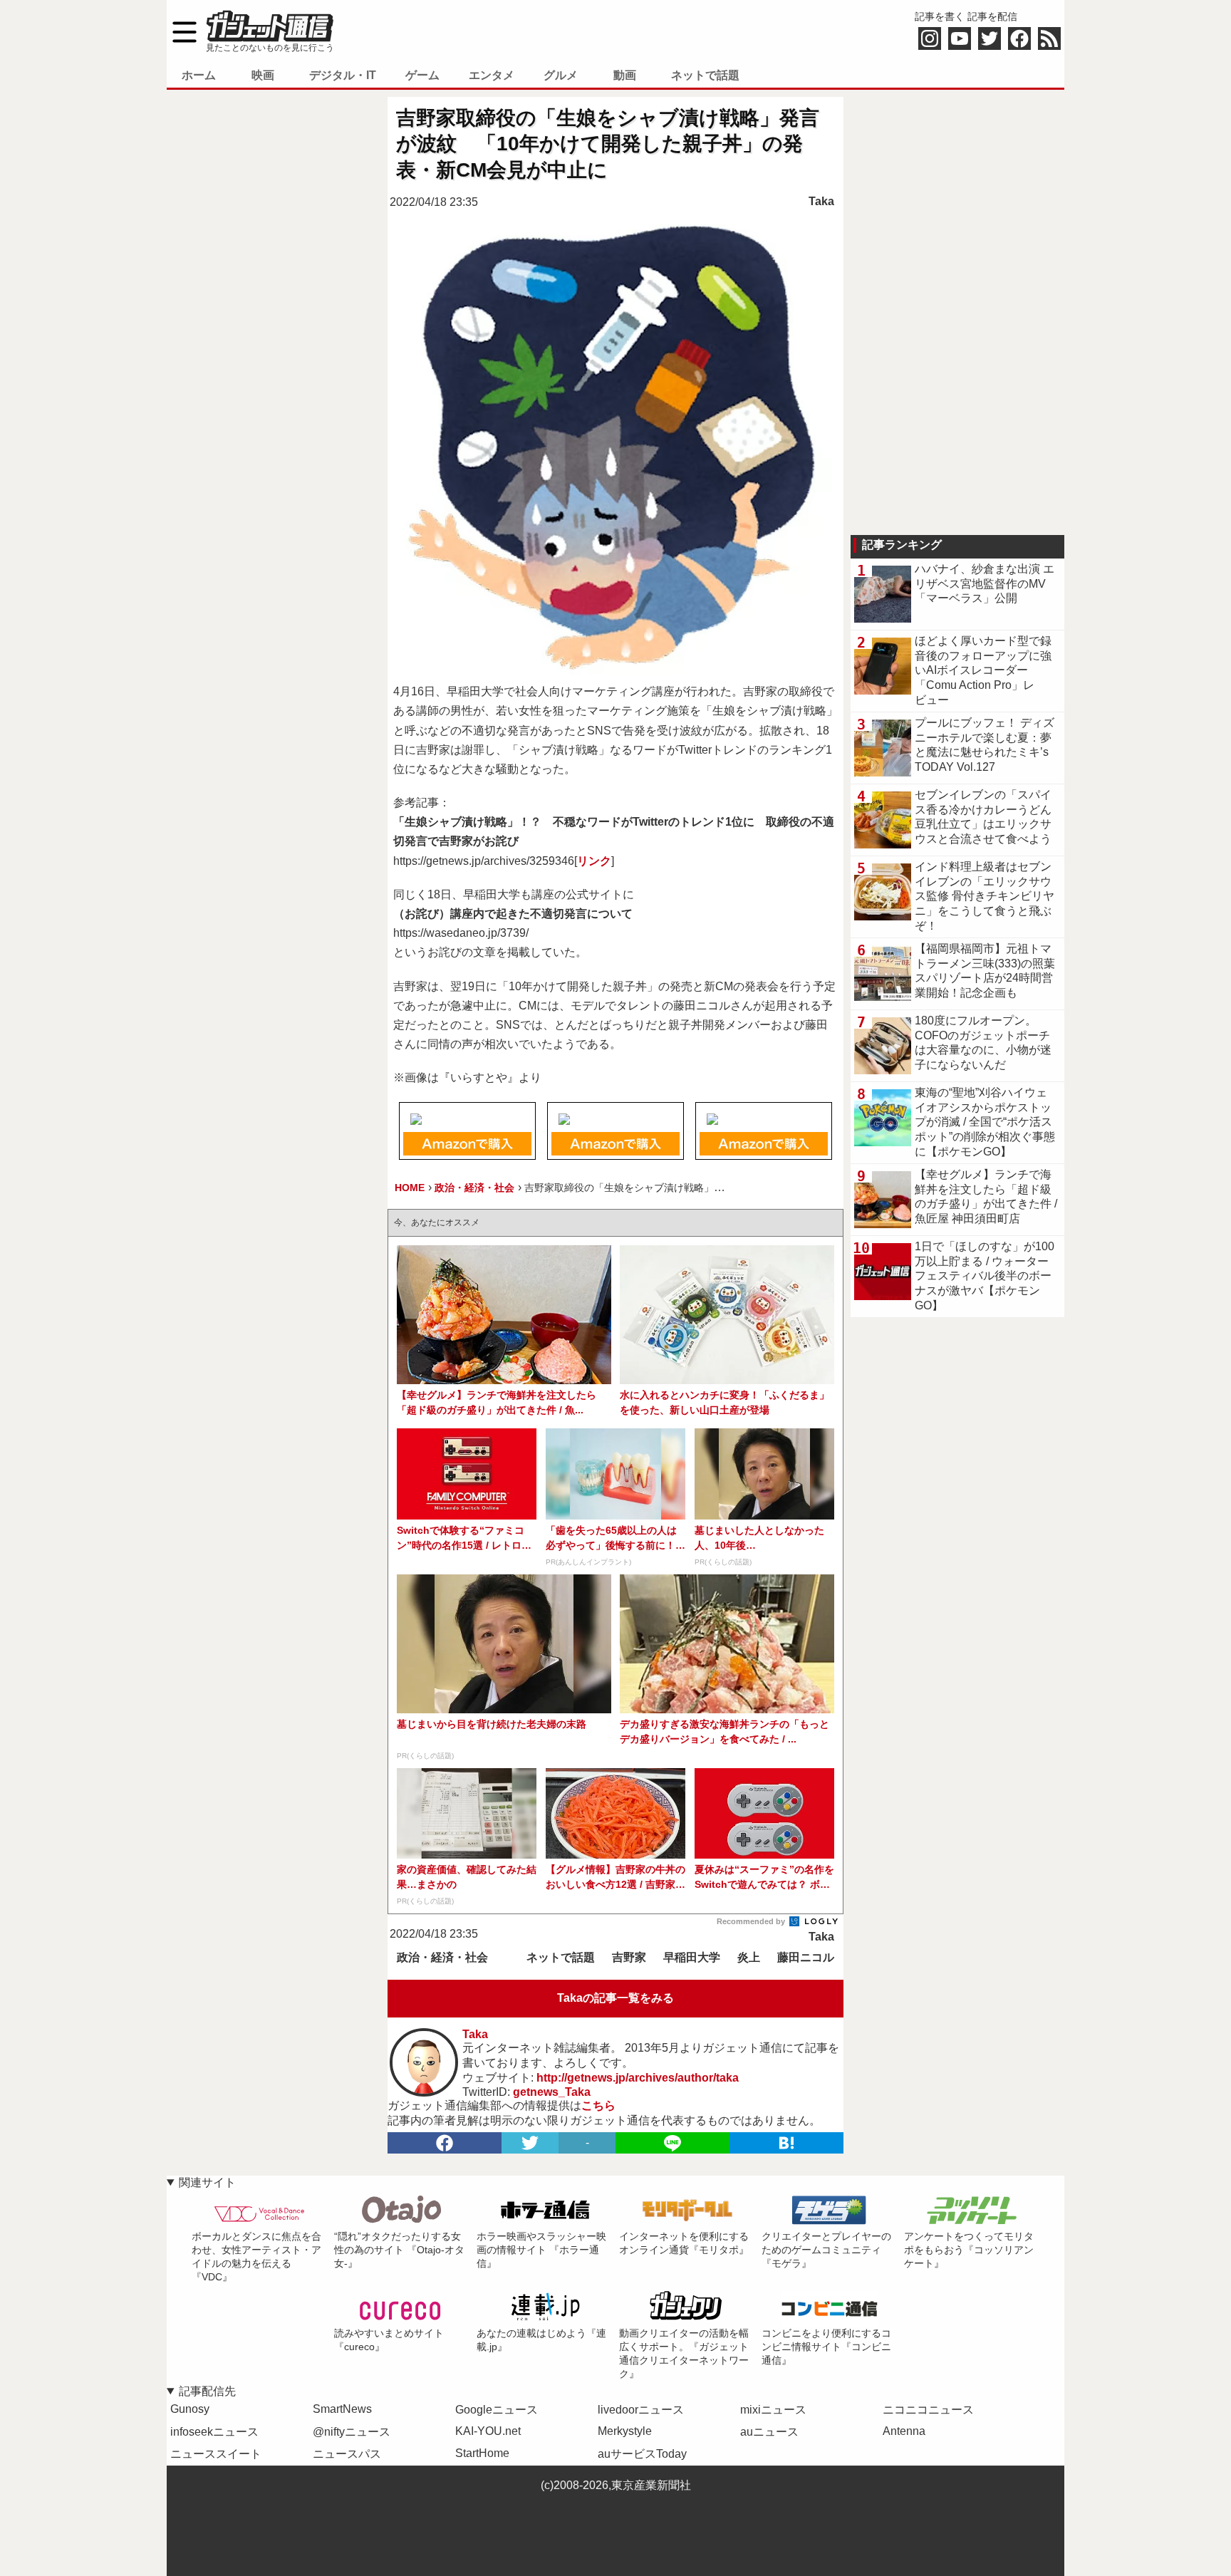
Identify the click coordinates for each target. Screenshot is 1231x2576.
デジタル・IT (343, 75)
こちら (598, 2105)
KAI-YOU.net (488, 2431)
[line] (672, 2143)
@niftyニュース (352, 2432)
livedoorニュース (641, 2410)
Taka (821, 201)
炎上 (749, 1957)
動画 (625, 75)
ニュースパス (347, 2454)
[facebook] (445, 2143)
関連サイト (207, 2182)
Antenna (904, 2431)
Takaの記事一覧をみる (615, 1998)
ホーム (199, 75)
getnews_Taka (552, 2092)
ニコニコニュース (928, 2410)
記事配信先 (207, 2391)
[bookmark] (786, 2143)
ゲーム (422, 75)
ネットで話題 (705, 75)
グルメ (561, 75)
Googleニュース (497, 2410)
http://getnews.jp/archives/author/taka (638, 2078)
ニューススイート (216, 2454)
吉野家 (629, 1957)
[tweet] (530, 2143)
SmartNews (342, 2409)
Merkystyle (625, 2431)
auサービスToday (642, 2454)
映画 (263, 75)
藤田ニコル (806, 1957)
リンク (594, 861)
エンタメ (492, 75)
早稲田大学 (692, 1957)
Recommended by (752, 1921)
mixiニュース (773, 2410)
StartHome (482, 2453)
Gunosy (190, 2409)
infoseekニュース (214, 2432)
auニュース (769, 2432)
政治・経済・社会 (442, 1957)
